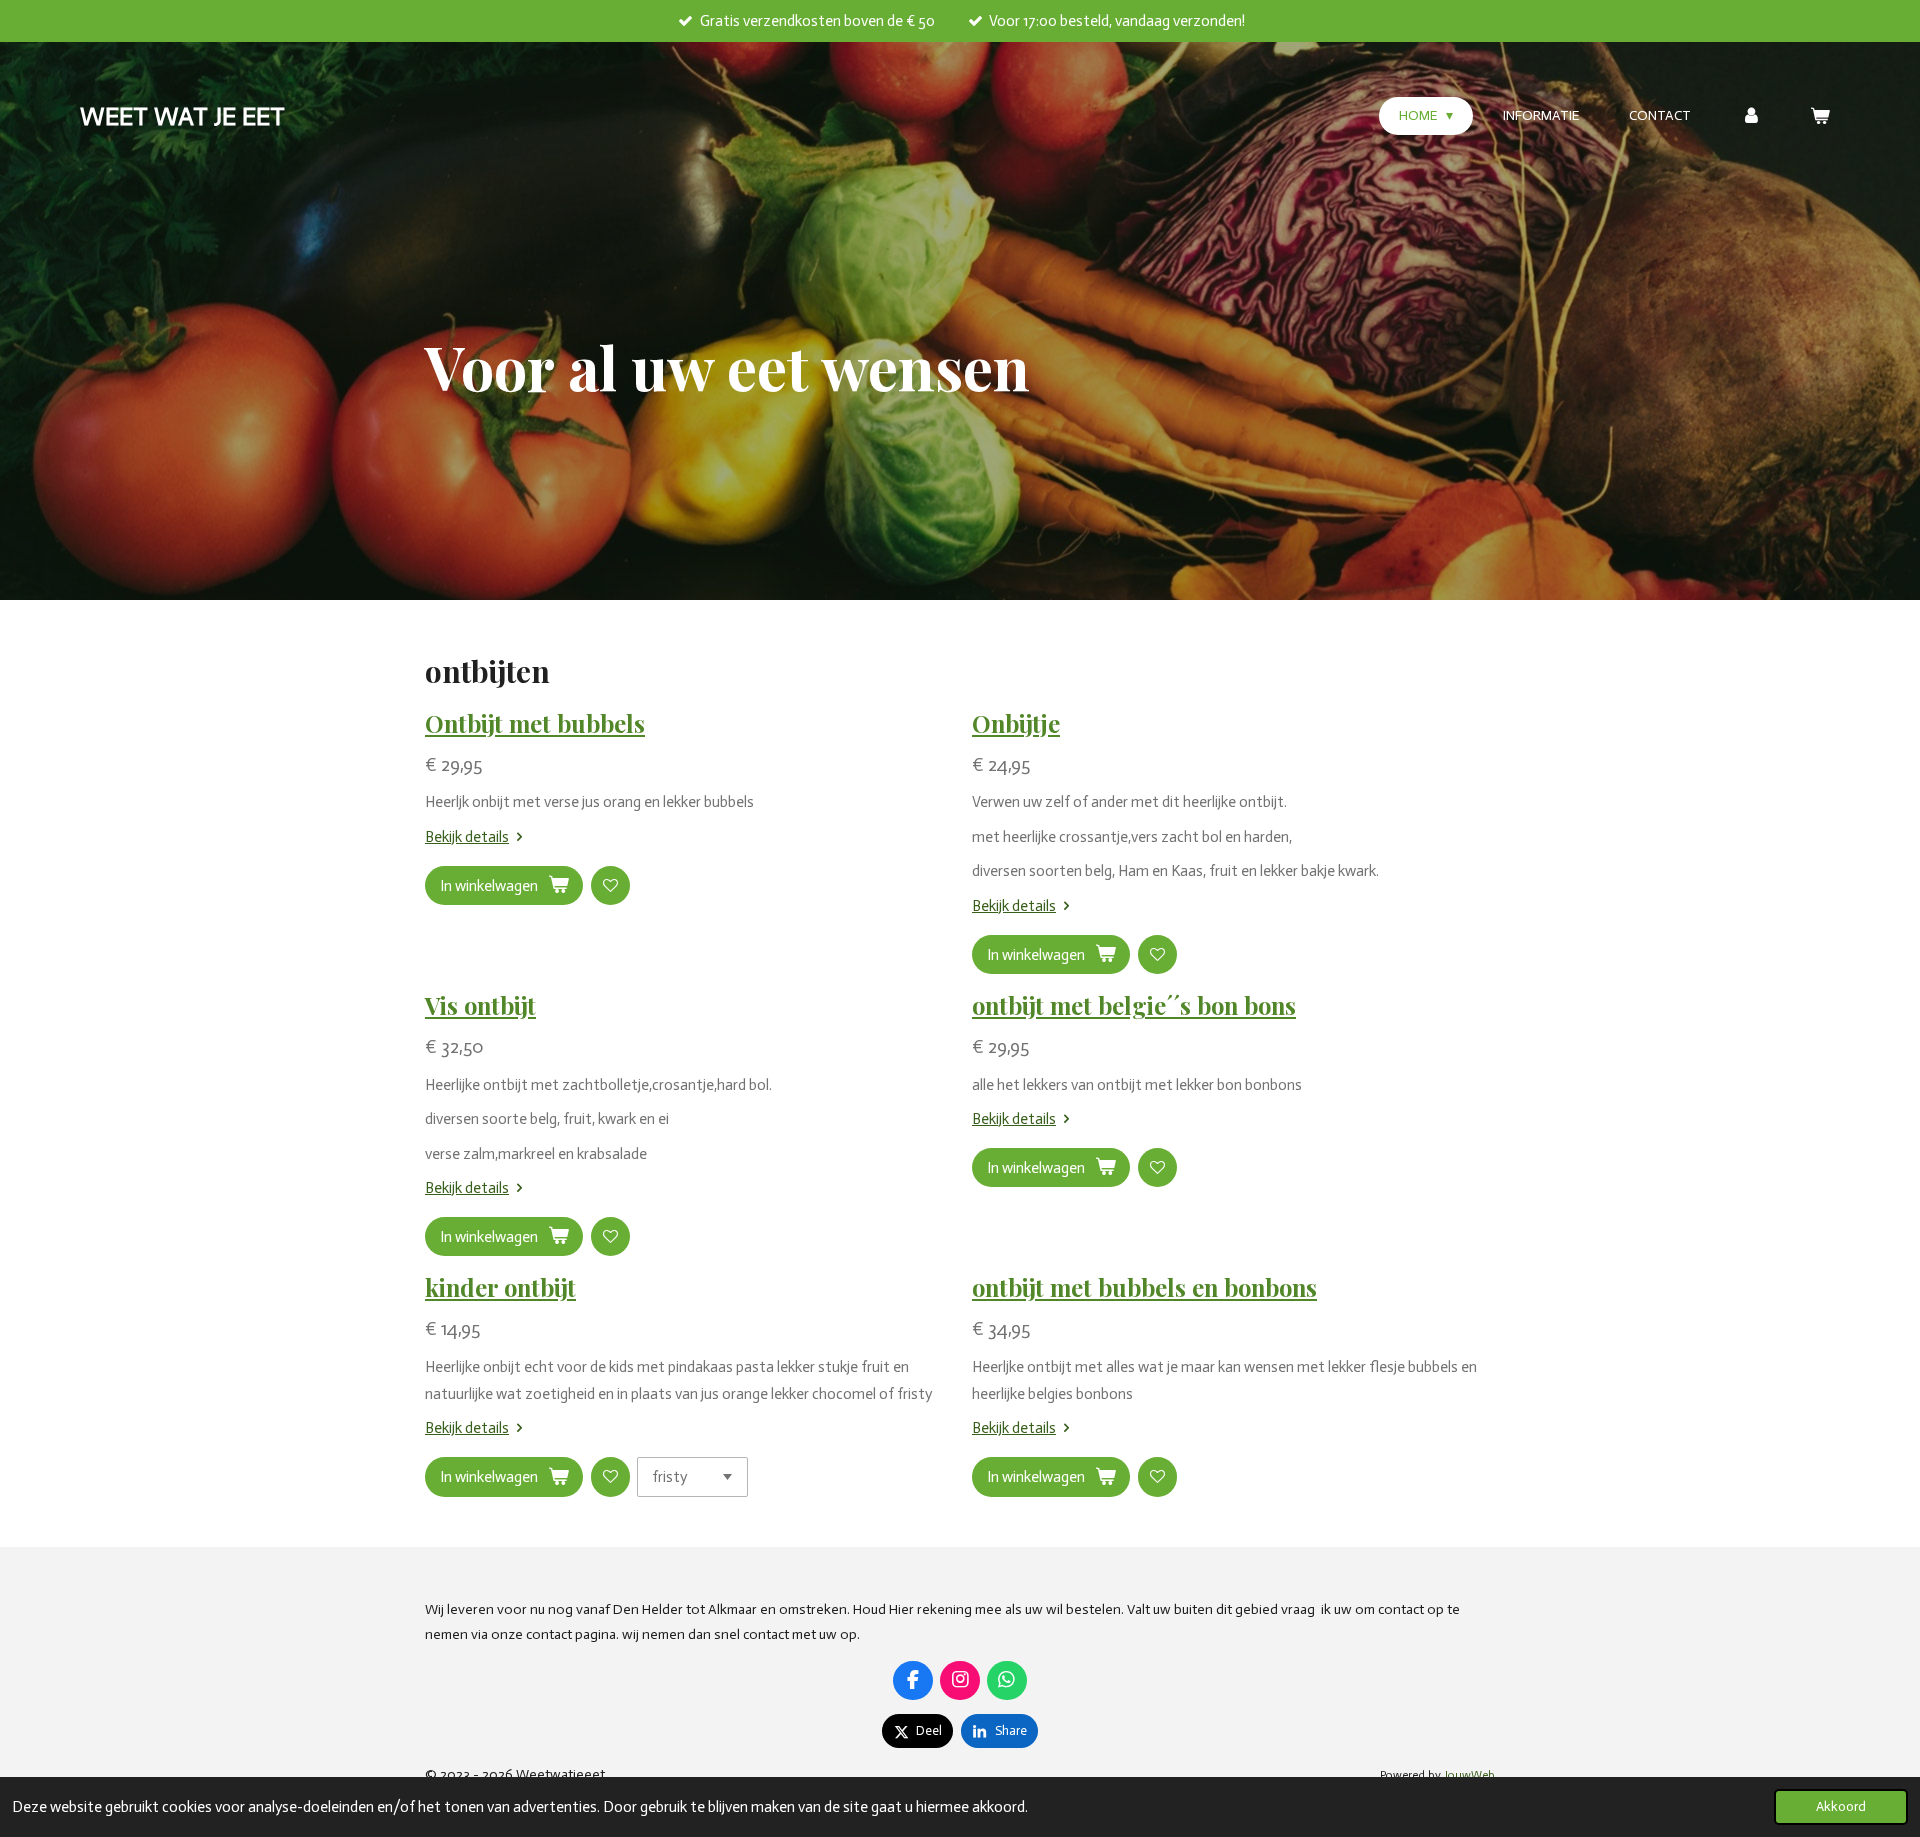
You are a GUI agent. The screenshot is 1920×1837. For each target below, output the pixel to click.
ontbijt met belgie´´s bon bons (1134, 1005)
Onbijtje (1016, 723)
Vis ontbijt (480, 1005)
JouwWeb (1469, 1775)
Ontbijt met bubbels (535, 723)
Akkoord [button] (1841, 1806)
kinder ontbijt (500, 1287)
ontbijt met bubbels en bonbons (1144, 1287)
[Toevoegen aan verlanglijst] (610, 885)
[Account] (1751, 116)
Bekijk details (467, 837)
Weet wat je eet (182, 116)
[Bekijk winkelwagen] (1820, 116)
